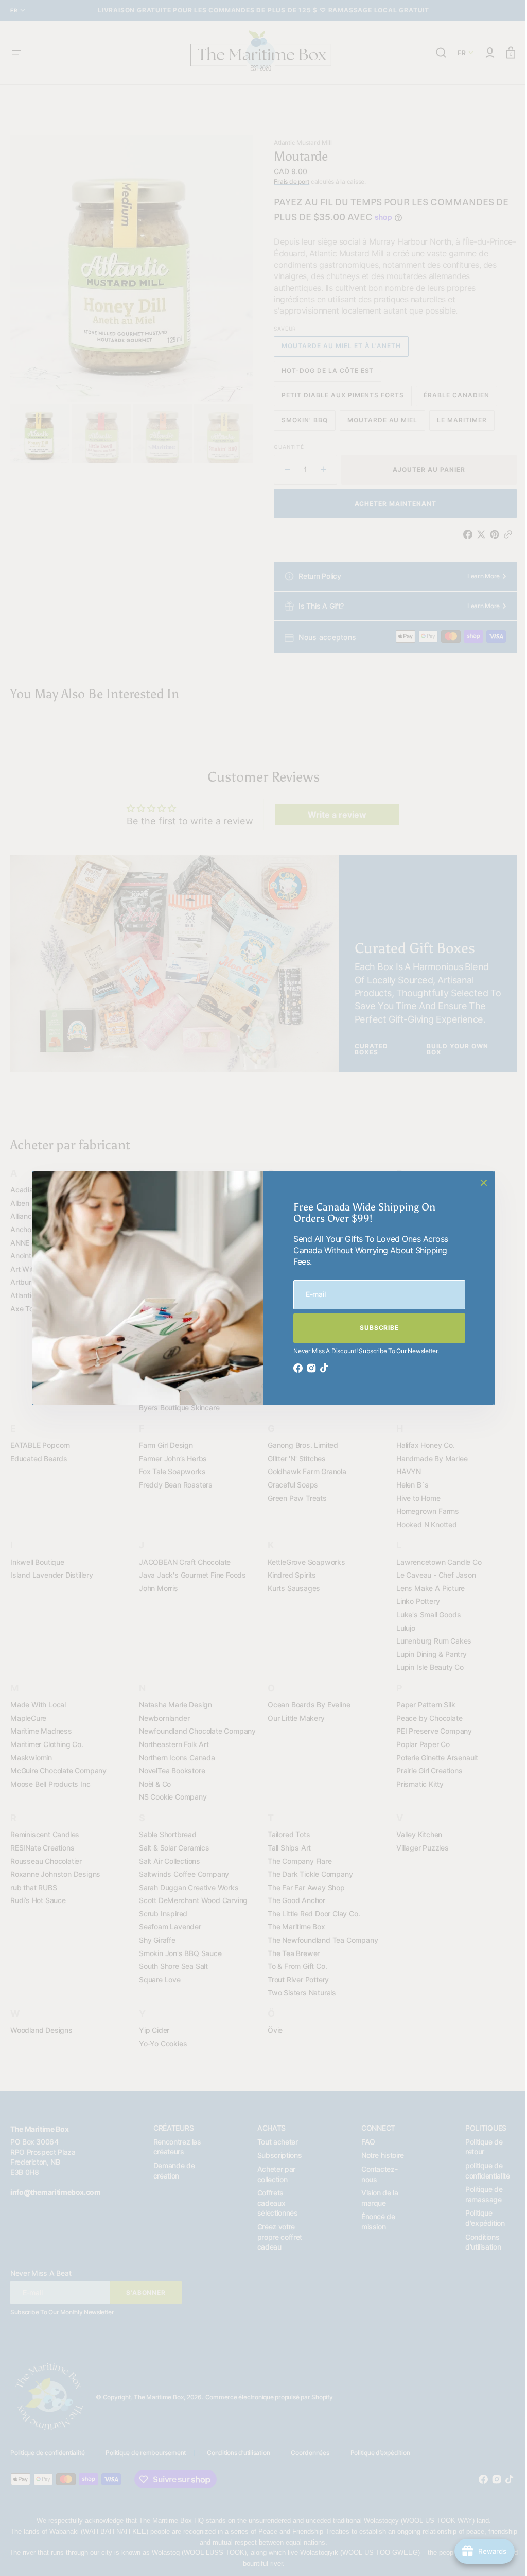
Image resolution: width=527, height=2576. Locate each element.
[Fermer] (480, 1183)
